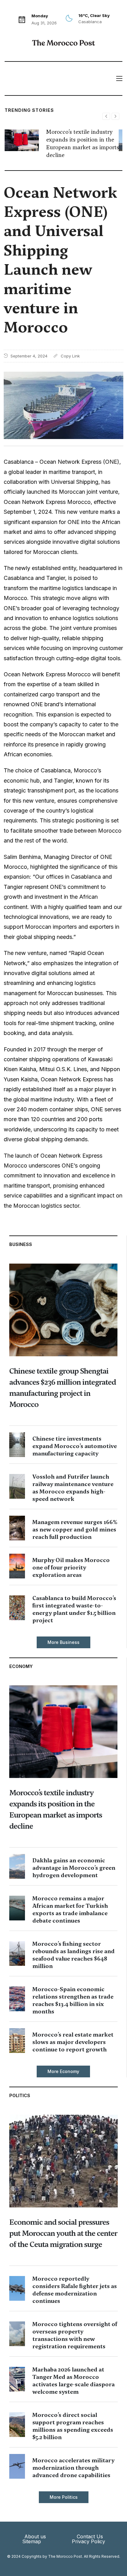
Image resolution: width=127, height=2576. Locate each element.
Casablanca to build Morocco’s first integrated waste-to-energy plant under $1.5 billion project (74, 1609)
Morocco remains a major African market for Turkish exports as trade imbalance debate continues (70, 1909)
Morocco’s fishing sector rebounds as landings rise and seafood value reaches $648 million (74, 1955)
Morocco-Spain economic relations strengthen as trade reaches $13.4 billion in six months (73, 2000)
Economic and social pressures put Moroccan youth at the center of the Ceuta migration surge (63, 2233)
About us (35, 2536)
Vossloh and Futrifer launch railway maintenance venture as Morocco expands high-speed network (73, 1488)
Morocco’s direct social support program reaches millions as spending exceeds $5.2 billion (73, 2426)
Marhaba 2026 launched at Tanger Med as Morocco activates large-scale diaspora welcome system (74, 2381)
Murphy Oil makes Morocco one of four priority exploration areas (71, 1567)
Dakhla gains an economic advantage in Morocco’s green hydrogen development (74, 1868)
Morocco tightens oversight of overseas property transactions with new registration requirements (75, 2335)
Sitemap (32, 2541)
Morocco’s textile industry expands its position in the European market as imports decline (83, 144)
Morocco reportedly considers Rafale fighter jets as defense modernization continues (75, 2290)
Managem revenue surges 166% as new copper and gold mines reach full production (75, 1529)
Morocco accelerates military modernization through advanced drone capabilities (73, 2468)
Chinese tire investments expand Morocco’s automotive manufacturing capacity (75, 1446)
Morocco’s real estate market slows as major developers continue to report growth (73, 2042)
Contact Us (90, 2536)
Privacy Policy (88, 2541)
